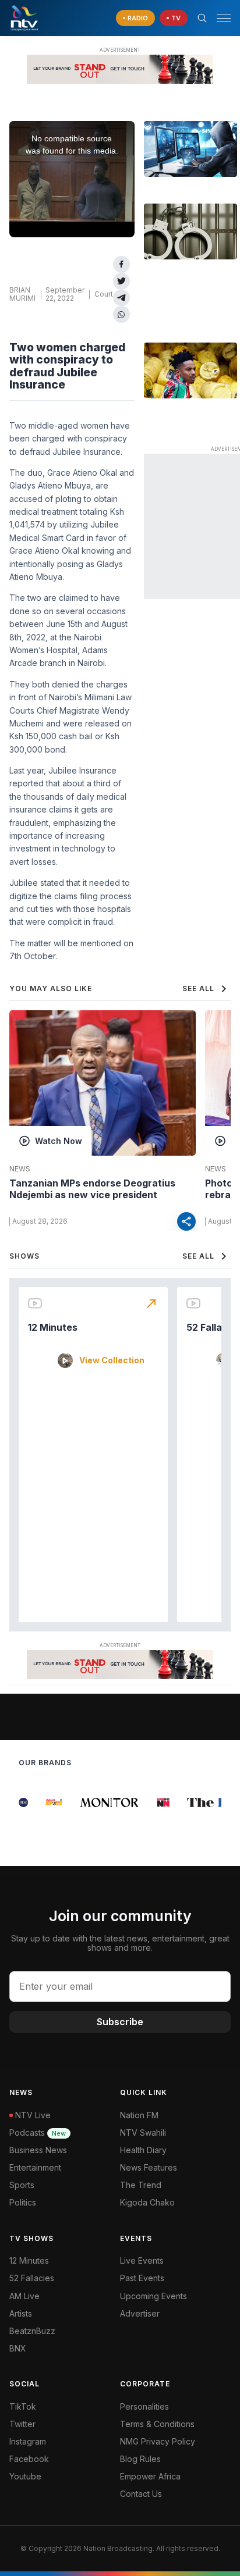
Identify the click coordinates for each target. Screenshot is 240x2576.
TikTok (23, 2406)
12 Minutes (53, 1327)
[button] (219, 18)
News (20, 1169)
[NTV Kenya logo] (24, 18)
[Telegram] (121, 298)
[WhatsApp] (121, 314)
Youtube (25, 2476)
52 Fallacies (32, 2278)
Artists (21, 2313)
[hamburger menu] (224, 18)
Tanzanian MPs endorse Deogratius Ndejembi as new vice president (92, 1189)
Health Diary (143, 2150)
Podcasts (38, 2133)
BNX (18, 2348)
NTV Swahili (143, 2133)
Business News (38, 2150)
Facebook (29, 2459)
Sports (22, 2185)
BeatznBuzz (32, 2331)
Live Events (142, 2260)
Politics (23, 2202)
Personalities (144, 2406)
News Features (149, 2167)
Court (104, 294)
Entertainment (35, 2167)
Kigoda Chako (147, 2202)
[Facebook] (121, 264)
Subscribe (120, 2022)
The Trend (141, 2185)
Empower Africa (150, 2476)
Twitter (22, 2424)
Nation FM (139, 2115)
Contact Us (141, 2494)
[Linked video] (190, 149)
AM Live (24, 2296)
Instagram (28, 2441)
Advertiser (140, 2313)
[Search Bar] (202, 18)
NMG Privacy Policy (158, 2441)
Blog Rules (140, 2459)
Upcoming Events (153, 2296)
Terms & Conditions (157, 2424)
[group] (19, 1802)
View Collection (112, 1360)
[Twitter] (121, 281)
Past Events (142, 2278)
